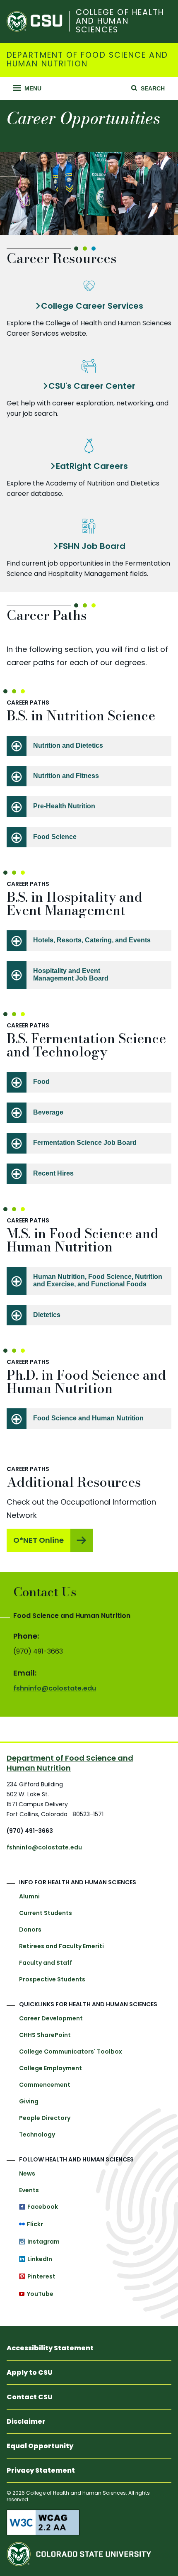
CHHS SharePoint (45, 2035)
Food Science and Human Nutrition (88, 1418)
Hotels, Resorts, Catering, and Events (92, 940)
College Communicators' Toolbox (71, 2052)
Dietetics (47, 1315)
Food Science (55, 837)
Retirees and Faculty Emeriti (61, 1946)
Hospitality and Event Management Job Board (71, 975)
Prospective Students (52, 1979)
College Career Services (92, 306)
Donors (30, 1930)
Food (41, 1082)
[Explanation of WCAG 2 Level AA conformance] (89, 2522)
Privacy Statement (41, 2470)
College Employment (51, 2068)
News (27, 2173)
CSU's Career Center (92, 386)
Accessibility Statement (50, 2348)
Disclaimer (26, 2421)
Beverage (48, 1112)
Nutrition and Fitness (66, 776)
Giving (29, 2101)
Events (29, 2190)
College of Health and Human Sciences (120, 21)
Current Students (46, 1913)
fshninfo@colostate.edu (55, 1688)
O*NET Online (38, 1540)
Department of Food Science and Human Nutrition (87, 60)
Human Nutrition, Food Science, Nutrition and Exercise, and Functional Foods (98, 1280)
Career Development (51, 2018)
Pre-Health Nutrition (64, 806)
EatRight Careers (92, 466)
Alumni (29, 1896)
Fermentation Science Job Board (85, 1143)
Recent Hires (53, 1173)
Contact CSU (30, 2397)
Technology (37, 2134)
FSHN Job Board (92, 546)
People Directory (45, 2118)
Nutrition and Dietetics (68, 745)
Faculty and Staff (46, 1963)
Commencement (45, 2085)
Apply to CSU (30, 2372)
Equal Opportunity (40, 2446)
